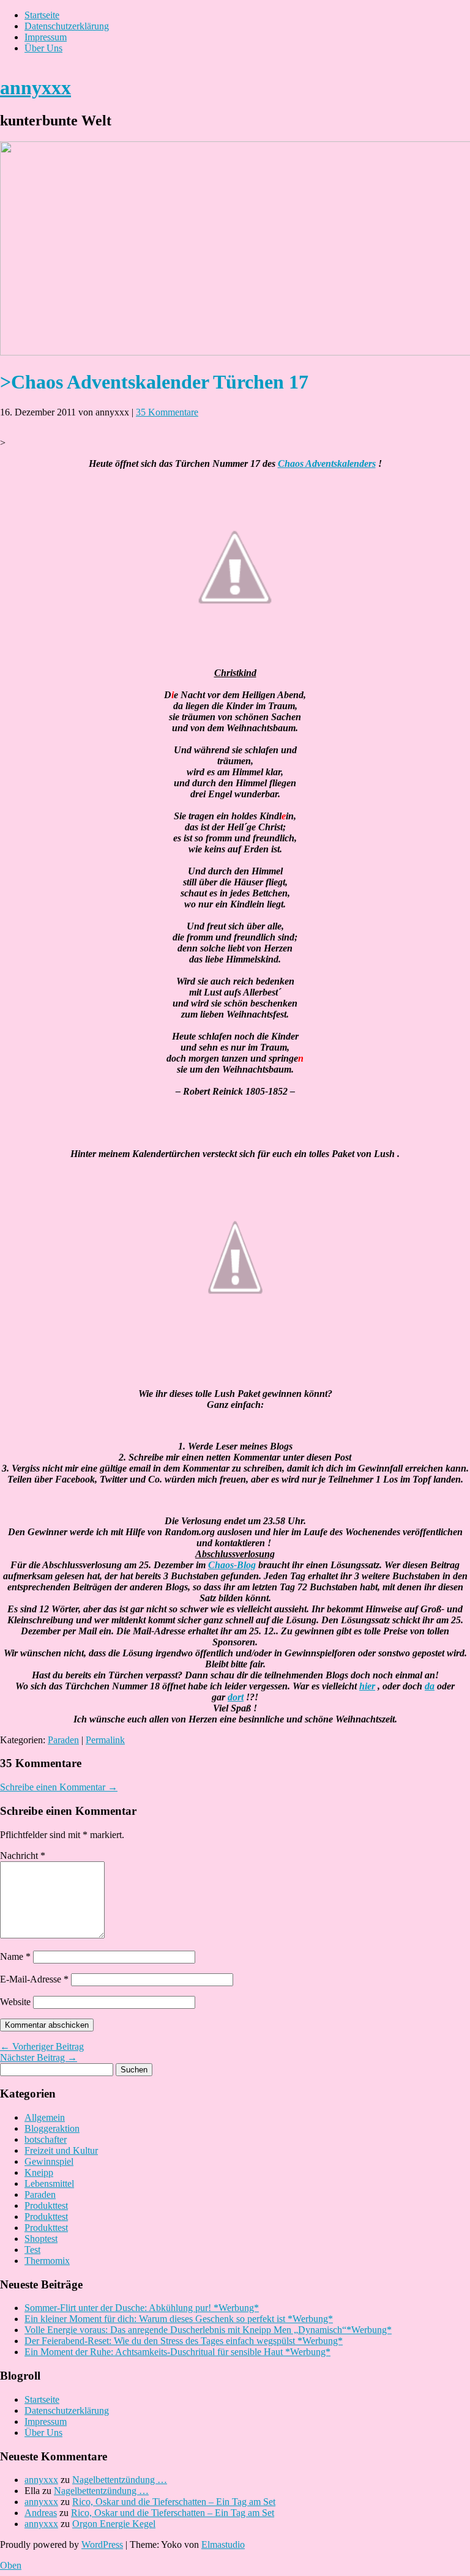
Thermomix (47, 2261)
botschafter (46, 2139)
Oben (11, 2565)
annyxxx (35, 87)
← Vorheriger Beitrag (42, 2046)
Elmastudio (223, 2544)
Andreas (41, 2513)
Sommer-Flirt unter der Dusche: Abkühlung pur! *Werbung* (142, 2308)
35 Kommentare (167, 412)
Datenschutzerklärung (67, 26)
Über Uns (43, 48)
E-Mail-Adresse (34, 1979)
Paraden (63, 1740)
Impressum (46, 37)
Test (32, 2250)
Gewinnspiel (49, 2161)
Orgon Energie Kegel (114, 2524)
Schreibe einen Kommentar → (59, 1787)
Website (15, 2002)
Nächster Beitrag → (39, 2057)
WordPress (102, 2544)
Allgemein (45, 2117)
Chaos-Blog (232, 1565)
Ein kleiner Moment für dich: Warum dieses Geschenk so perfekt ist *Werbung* (179, 2319)
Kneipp (39, 2172)
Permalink (105, 1740)
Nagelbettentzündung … (120, 2480)
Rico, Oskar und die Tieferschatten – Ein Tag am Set (174, 2502)
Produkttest (46, 2206)
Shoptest (41, 2239)
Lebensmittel (49, 2183)
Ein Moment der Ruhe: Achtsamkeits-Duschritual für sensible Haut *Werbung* (177, 2352)
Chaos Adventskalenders (327, 463)
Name (15, 1956)
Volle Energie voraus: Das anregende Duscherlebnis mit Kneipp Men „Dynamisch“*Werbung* (208, 2330)
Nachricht (23, 1856)
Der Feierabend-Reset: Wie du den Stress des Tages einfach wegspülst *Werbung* (184, 2341)
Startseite (42, 15)
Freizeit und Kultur (61, 2150)
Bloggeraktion (52, 2128)
